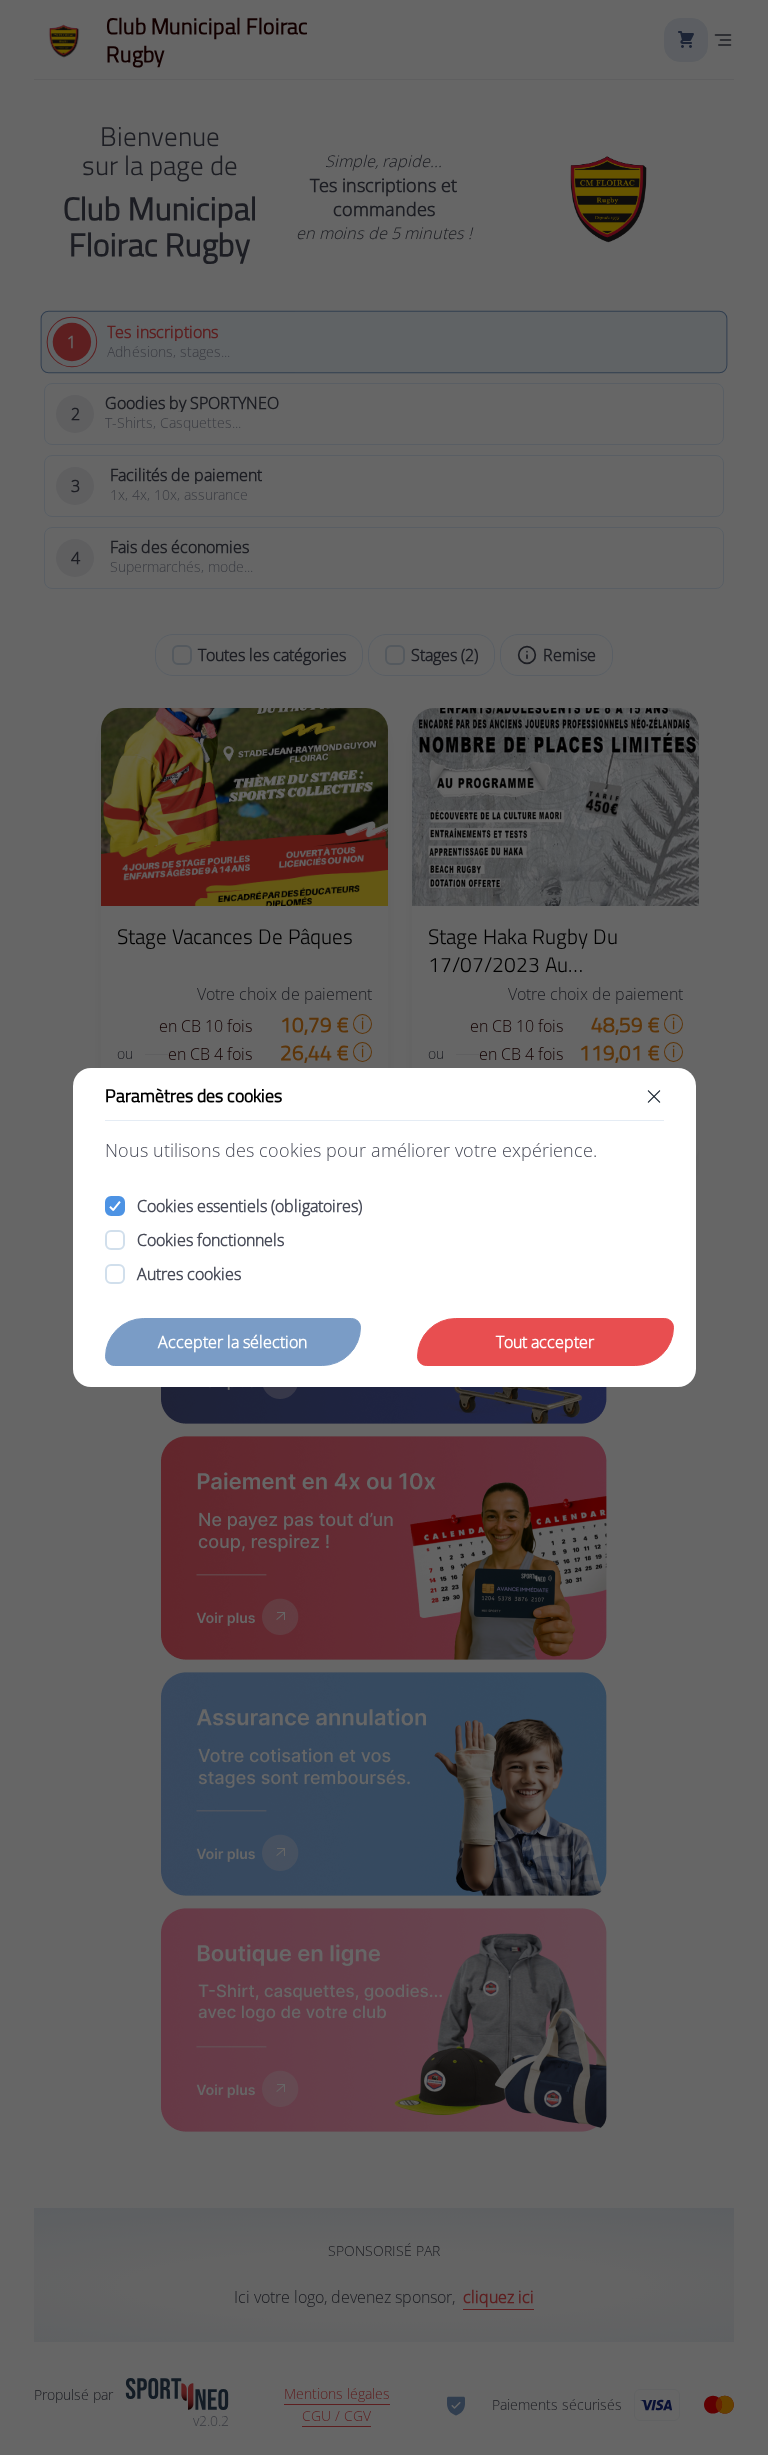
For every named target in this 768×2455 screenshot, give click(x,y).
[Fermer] (654, 1096)
